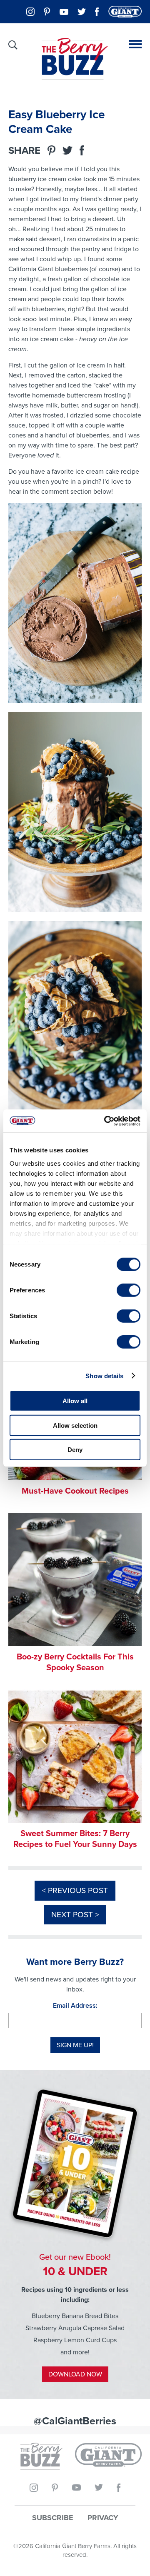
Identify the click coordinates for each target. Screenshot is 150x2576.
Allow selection (75, 1425)
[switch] (129, 1290)
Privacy (103, 2518)
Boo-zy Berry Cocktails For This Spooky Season (75, 1662)
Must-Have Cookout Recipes (75, 1491)
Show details (104, 1375)
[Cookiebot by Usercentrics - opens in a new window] (106, 1121)
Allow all (75, 1401)
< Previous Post (75, 1890)
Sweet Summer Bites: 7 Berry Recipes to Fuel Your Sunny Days (75, 1839)
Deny (75, 1450)
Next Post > (75, 1915)
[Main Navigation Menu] (135, 44)
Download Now (75, 2374)
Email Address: (75, 2005)
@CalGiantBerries (75, 2421)
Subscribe (53, 2518)
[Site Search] (13, 45)
